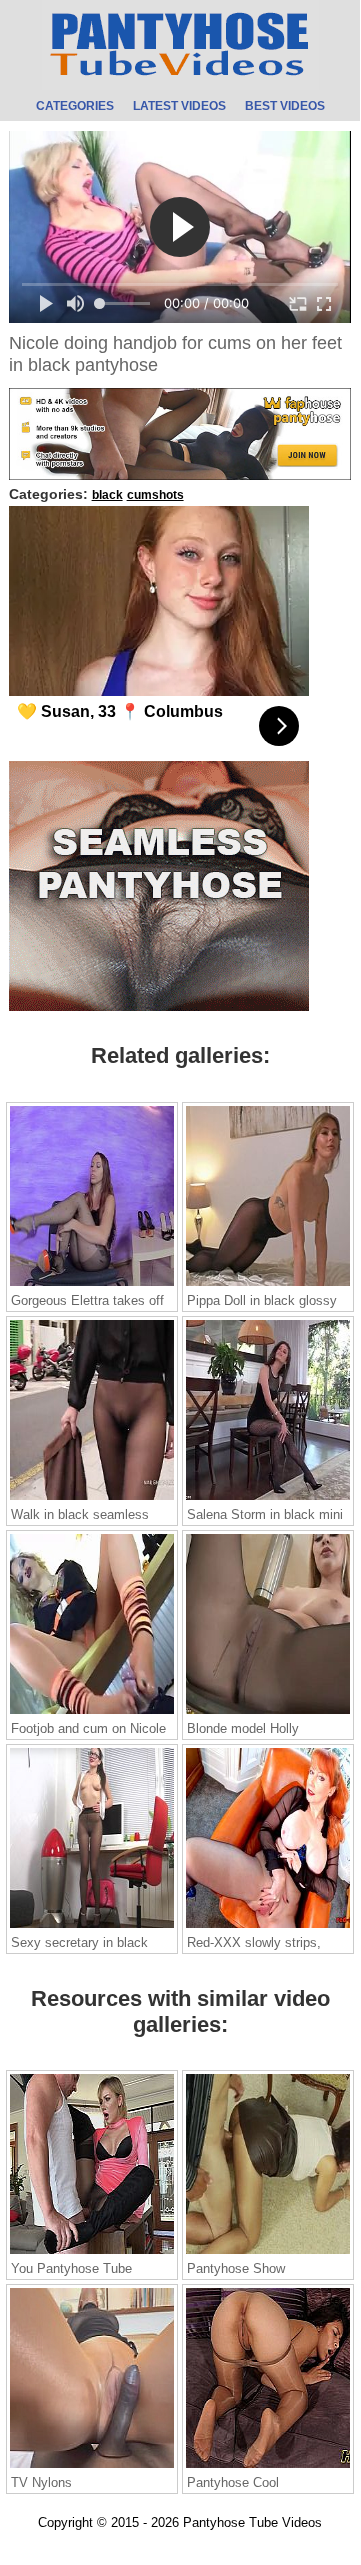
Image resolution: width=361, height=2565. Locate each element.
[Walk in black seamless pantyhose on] (92, 1499)
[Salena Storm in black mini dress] (268, 1499)
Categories (75, 106)
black (107, 495)
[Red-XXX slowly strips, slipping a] (268, 1927)
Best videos (285, 106)
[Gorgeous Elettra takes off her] (92, 1285)
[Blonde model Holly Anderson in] (268, 1713)
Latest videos (179, 106)
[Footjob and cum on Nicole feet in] (92, 1713)
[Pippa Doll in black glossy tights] (268, 1285)
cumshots (155, 495)
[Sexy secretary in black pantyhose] (92, 1927)
